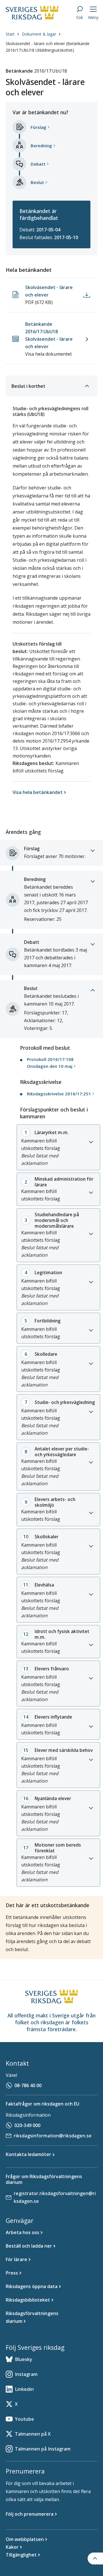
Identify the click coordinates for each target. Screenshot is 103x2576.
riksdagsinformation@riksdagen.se (53, 2136)
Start (10, 34)
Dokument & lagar (39, 34)
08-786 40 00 (28, 2085)
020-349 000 (27, 2125)
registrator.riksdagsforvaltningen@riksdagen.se (55, 2197)
